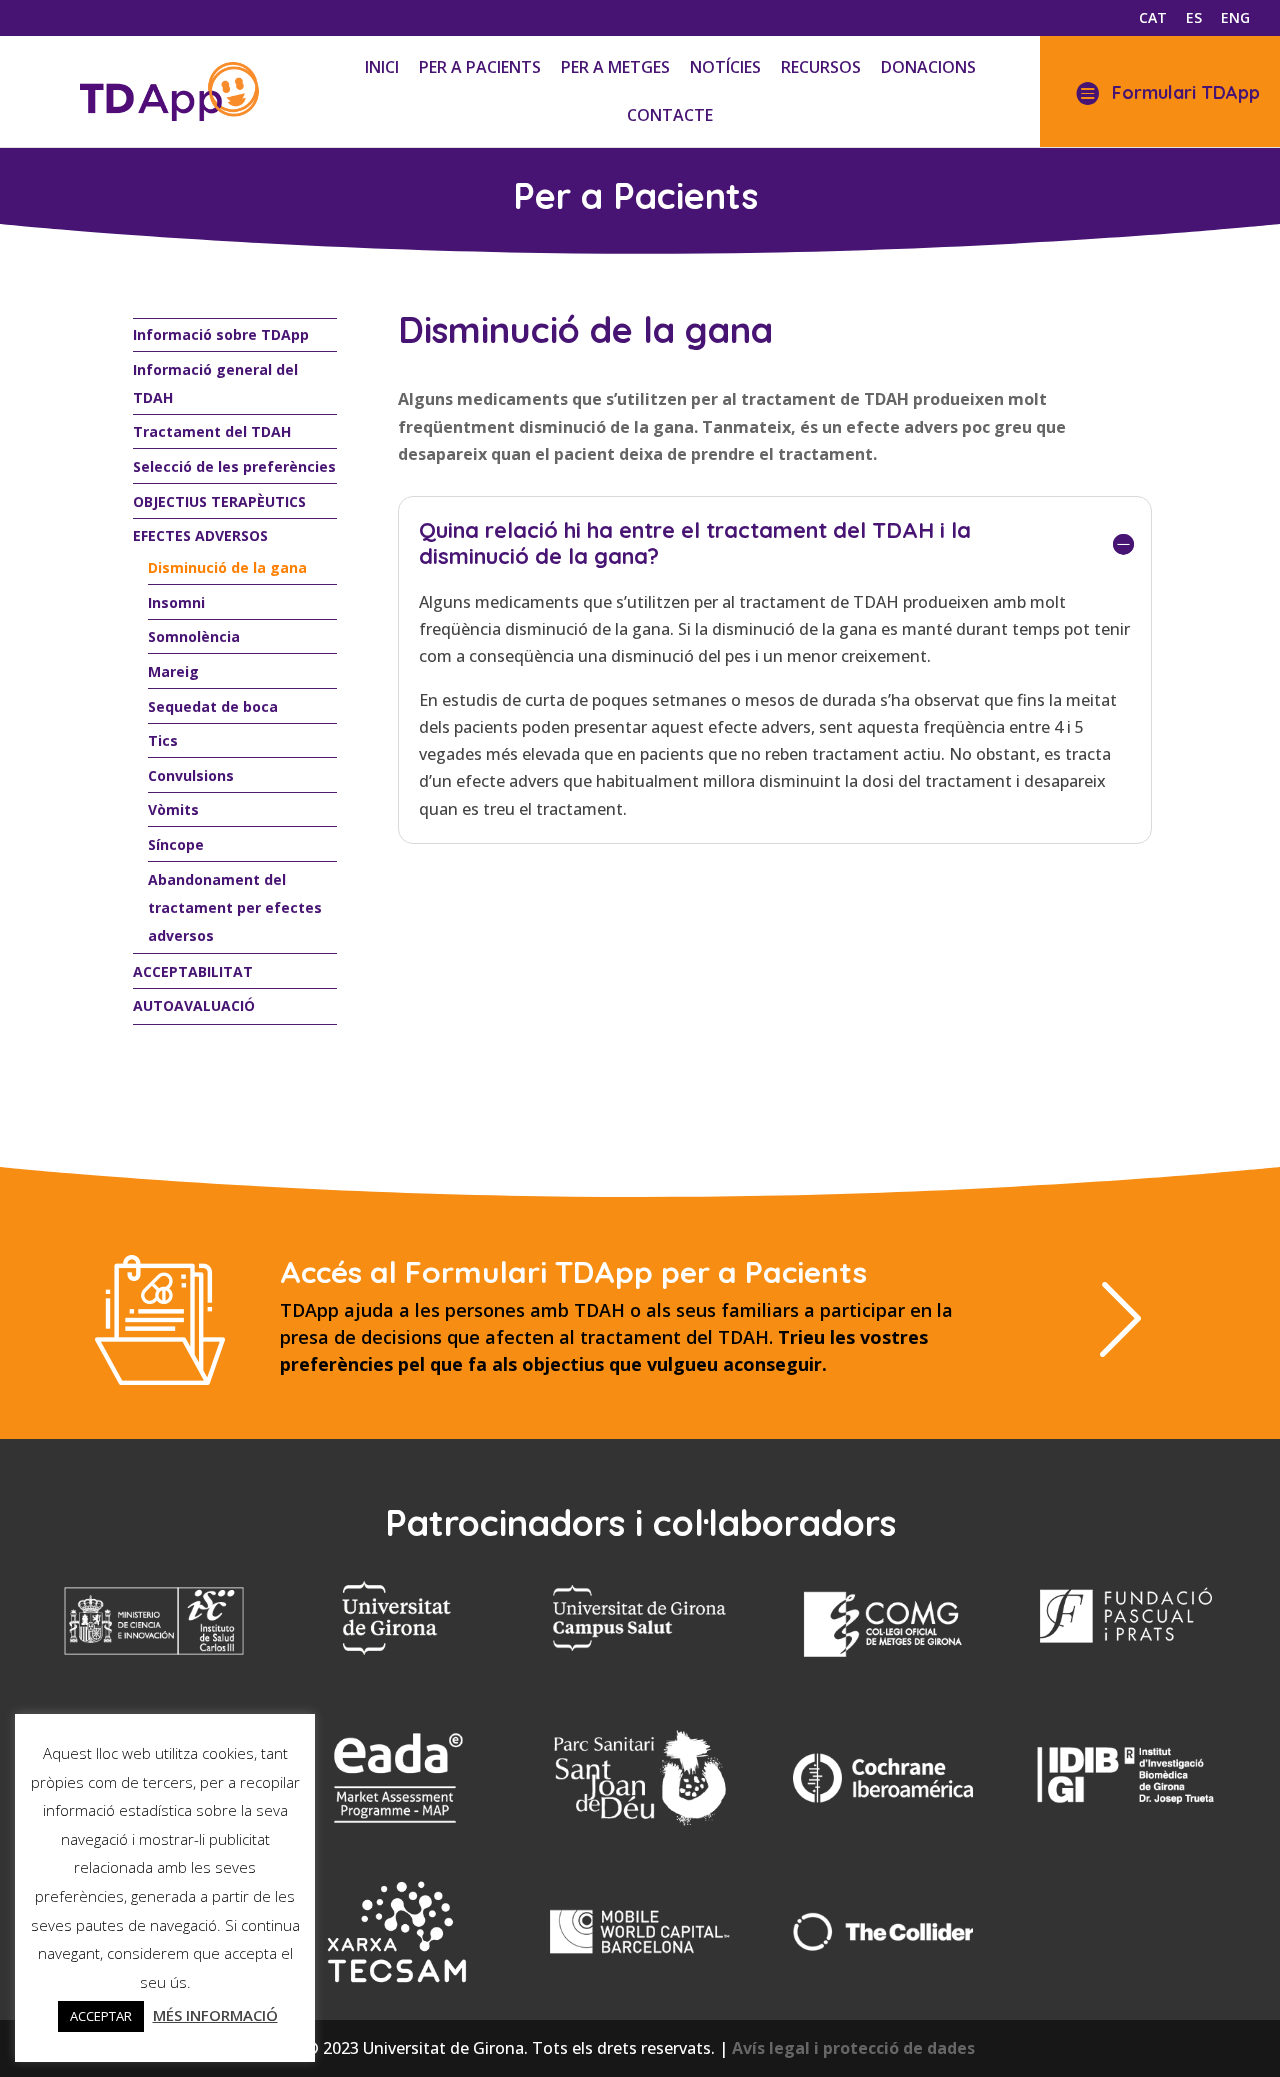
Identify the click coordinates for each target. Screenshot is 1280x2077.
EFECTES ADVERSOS (200, 535)
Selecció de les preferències (234, 466)
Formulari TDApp (1186, 92)
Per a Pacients (480, 67)
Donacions (928, 67)
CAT (1153, 19)
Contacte (670, 115)
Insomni (176, 602)
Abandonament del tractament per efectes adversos (235, 907)
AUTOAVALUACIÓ (194, 1005)
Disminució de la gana (227, 567)
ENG (1235, 19)
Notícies (725, 67)
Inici (382, 67)
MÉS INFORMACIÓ (215, 2015)
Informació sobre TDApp (221, 334)
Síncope (176, 844)
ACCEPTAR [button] (101, 2016)
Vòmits (173, 809)
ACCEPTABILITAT (193, 971)
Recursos (821, 67)
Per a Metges (615, 67)
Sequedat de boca (213, 706)
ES (1194, 19)
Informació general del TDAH (215, 383)
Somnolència (194, 636)
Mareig (173, 671)
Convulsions (191, 775)
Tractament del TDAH (212, 431)
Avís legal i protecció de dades (853, 2048)
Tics (163, 740)
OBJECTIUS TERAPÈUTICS (219, 501)
